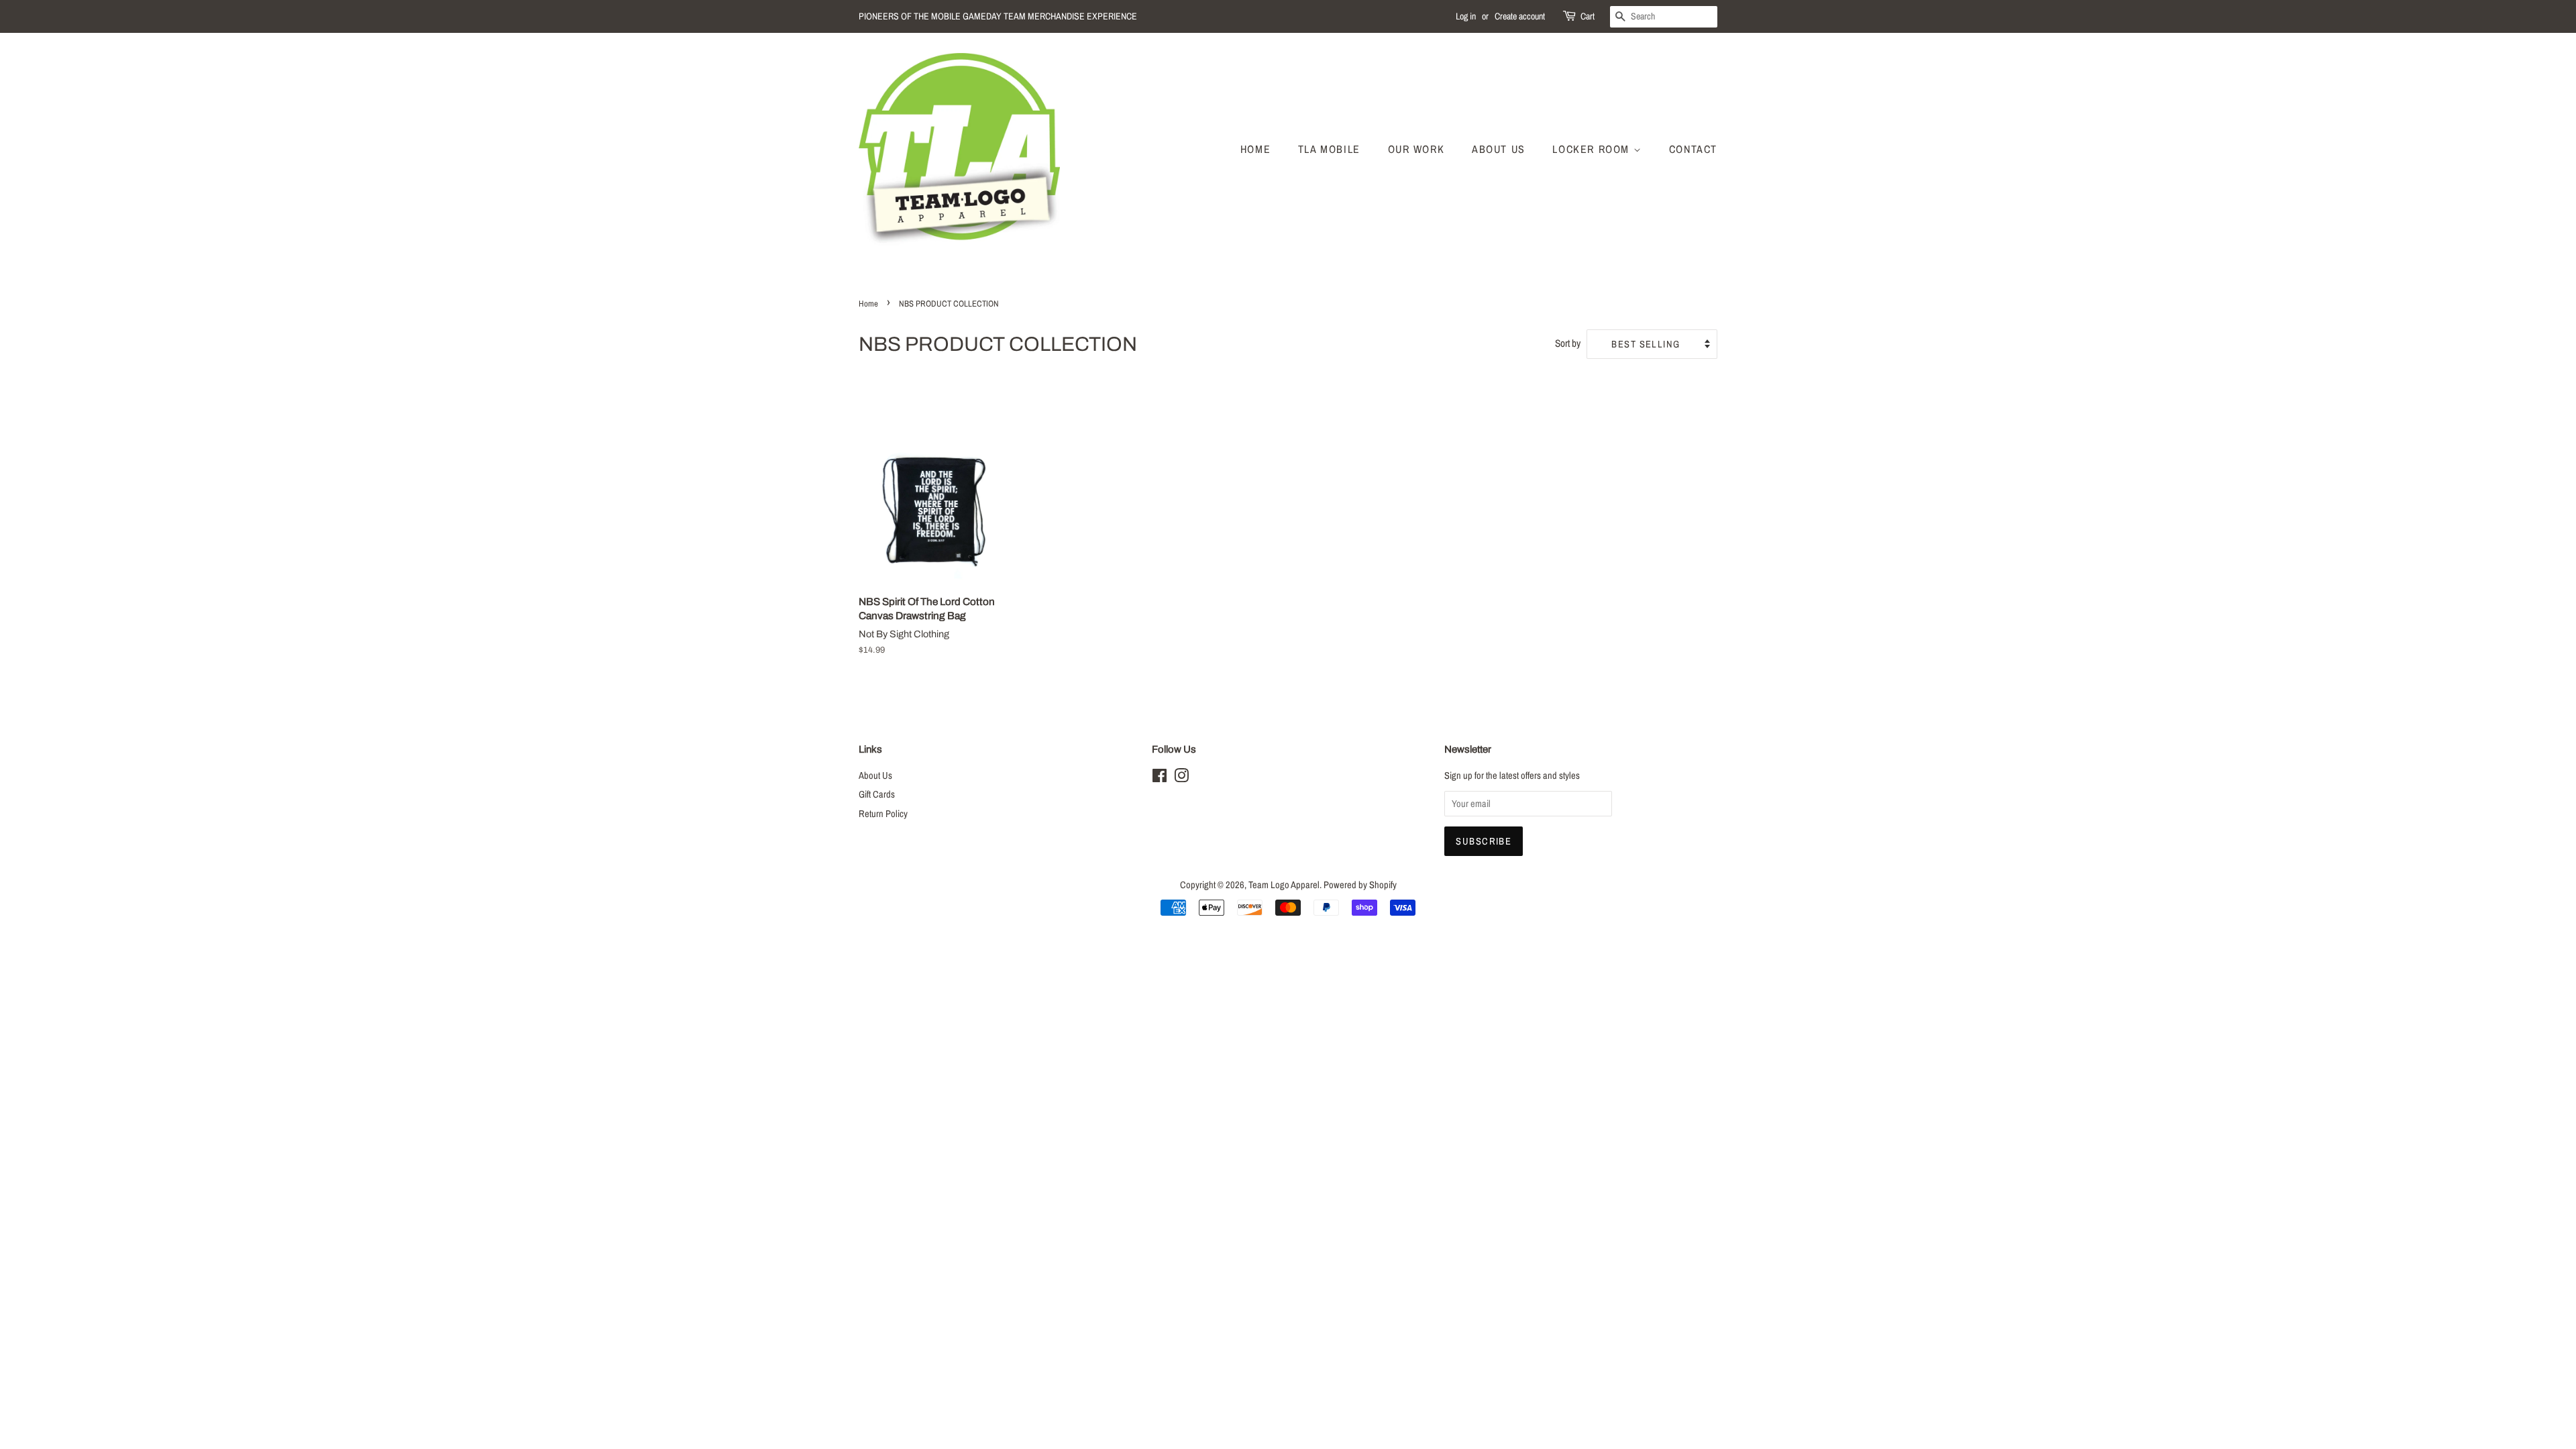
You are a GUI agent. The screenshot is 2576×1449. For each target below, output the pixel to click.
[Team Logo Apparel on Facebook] (1160, 778)
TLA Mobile (1329, 149)
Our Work (1416, 149)
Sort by (1568, 343)
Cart (1588, 16)
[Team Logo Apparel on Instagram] (1181, 778)
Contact (1693, 149)
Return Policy (883, 814)
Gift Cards (877, 794)
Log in (1466, 16)
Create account (1520, 16)
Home (1255, 149)
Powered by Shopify (1360, 885)
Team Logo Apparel (1284, 885)
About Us (1499, 149)
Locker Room (1593, 149)
